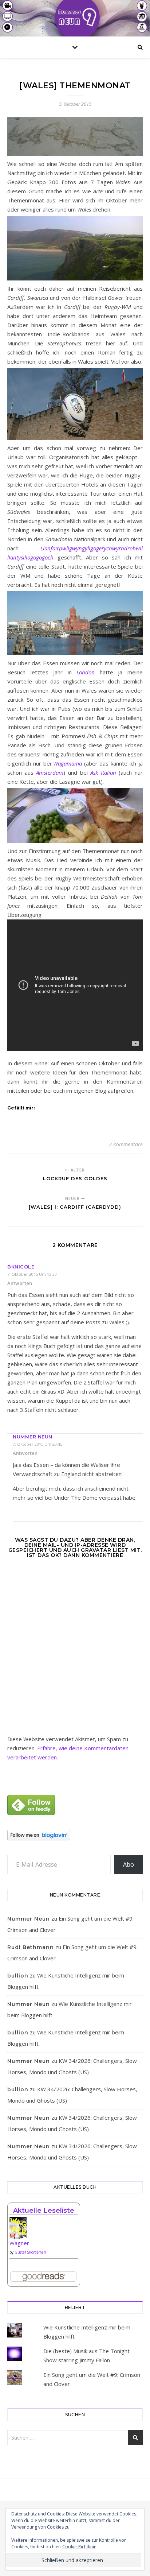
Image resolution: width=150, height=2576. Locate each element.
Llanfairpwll (55, 548)
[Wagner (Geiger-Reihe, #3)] (44, 2230)
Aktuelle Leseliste (44, 2211)
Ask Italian (103, 772)
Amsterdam (50, 772)
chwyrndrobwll (125, 548)
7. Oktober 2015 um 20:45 (37, 1444)
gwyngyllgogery (88, 548)
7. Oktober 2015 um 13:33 (32, 1274)
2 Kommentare (126, 1144)
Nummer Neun (33, 1437)
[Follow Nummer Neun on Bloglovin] (75, 1835)
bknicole (21, 1267)
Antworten (20, 1283)
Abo (129, 1864)
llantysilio (19, 557)
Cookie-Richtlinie (79, 2547)
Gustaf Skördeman (30, 2252)
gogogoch (42, 557)
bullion (18, 1976)
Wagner (19, 2243)
